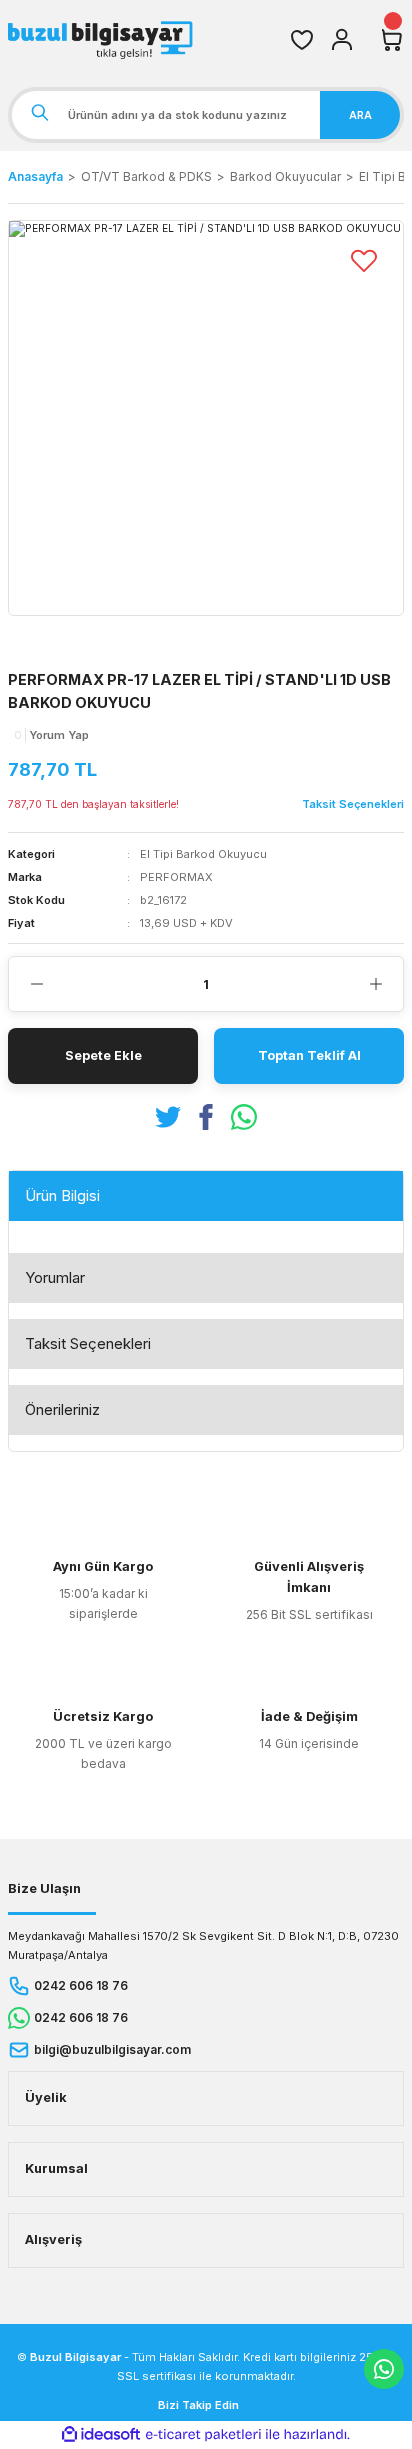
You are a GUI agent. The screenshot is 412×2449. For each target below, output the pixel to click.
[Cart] (392, 40)
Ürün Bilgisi (62, 1195)
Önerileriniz (62, 1409)
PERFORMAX (176, 877)
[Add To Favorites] (364, 260)
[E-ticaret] (203, 2434)
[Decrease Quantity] (36, 984)
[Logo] (103, 39)
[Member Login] (342, 40)
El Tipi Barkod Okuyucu (203, 854)
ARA (360, 115)
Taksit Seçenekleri (88, 1343)
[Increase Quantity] (375, 984)
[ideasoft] (101, 2435)
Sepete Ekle (103, 1055)
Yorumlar (55, 1277)
